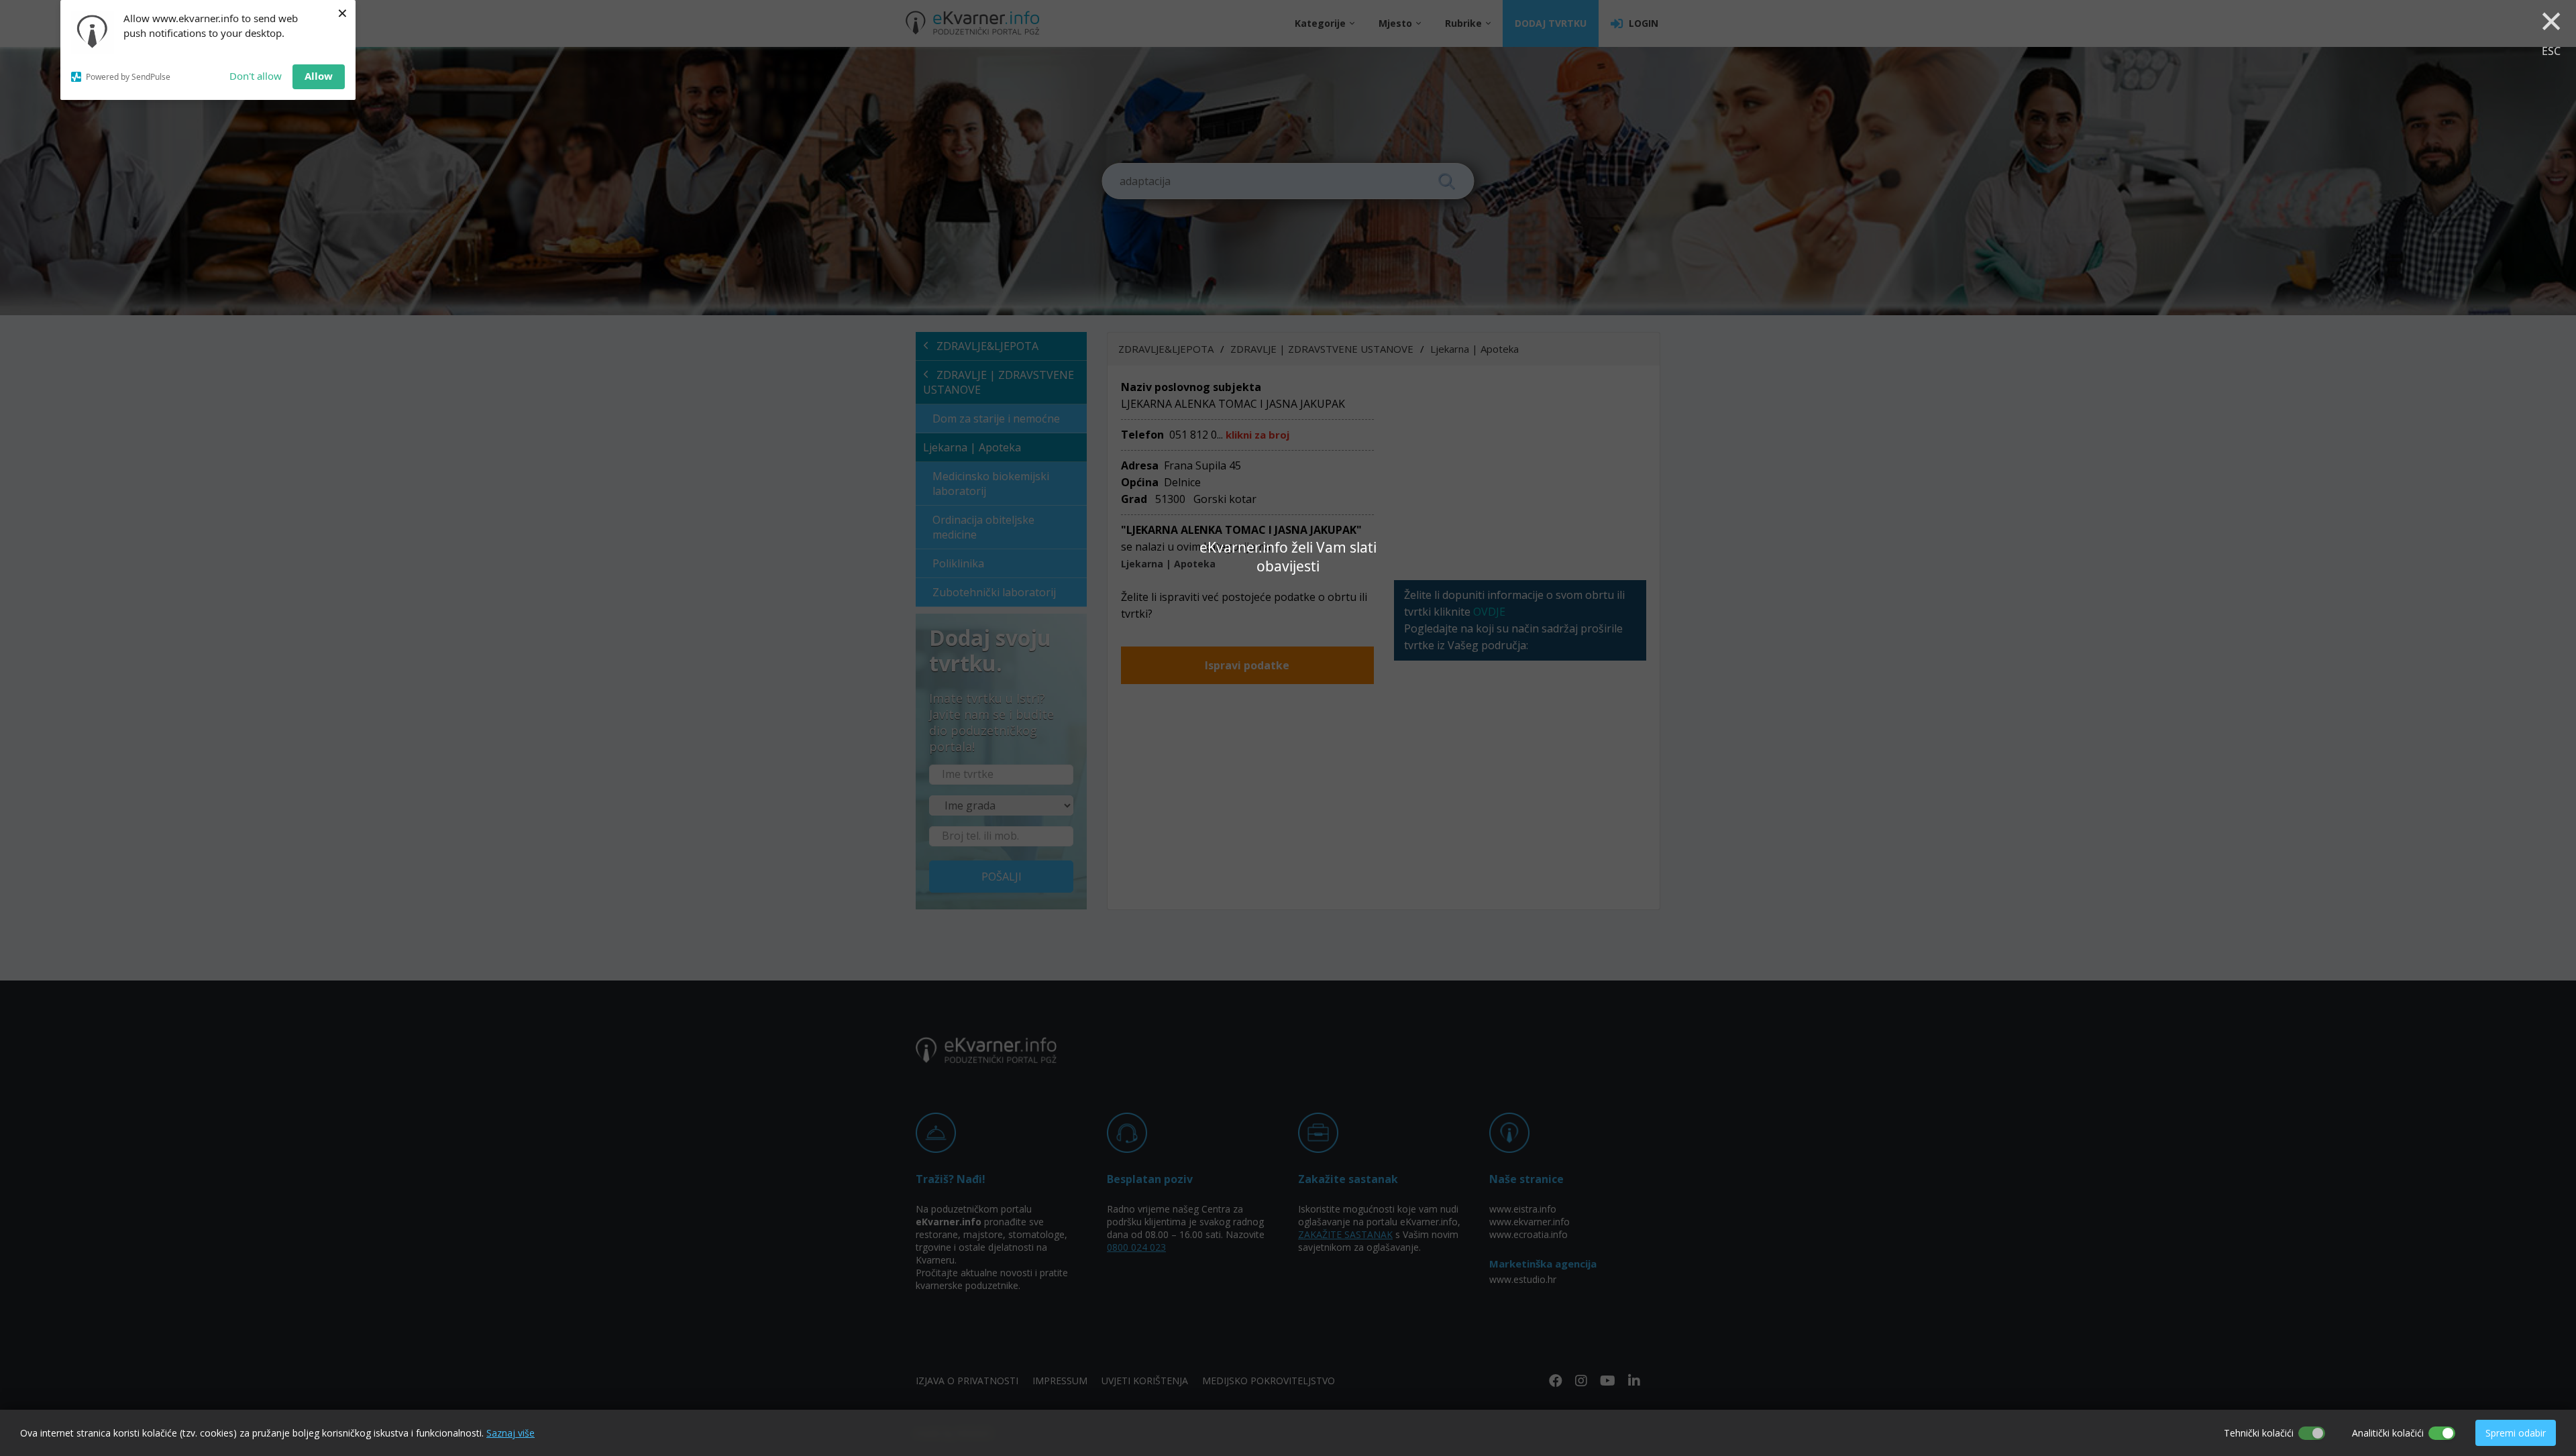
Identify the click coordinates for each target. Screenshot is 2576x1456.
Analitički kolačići (2388, 1433)
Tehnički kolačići (2259, 1433)
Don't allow (256, 76)
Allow (319, 76)
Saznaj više (511, 1433)
